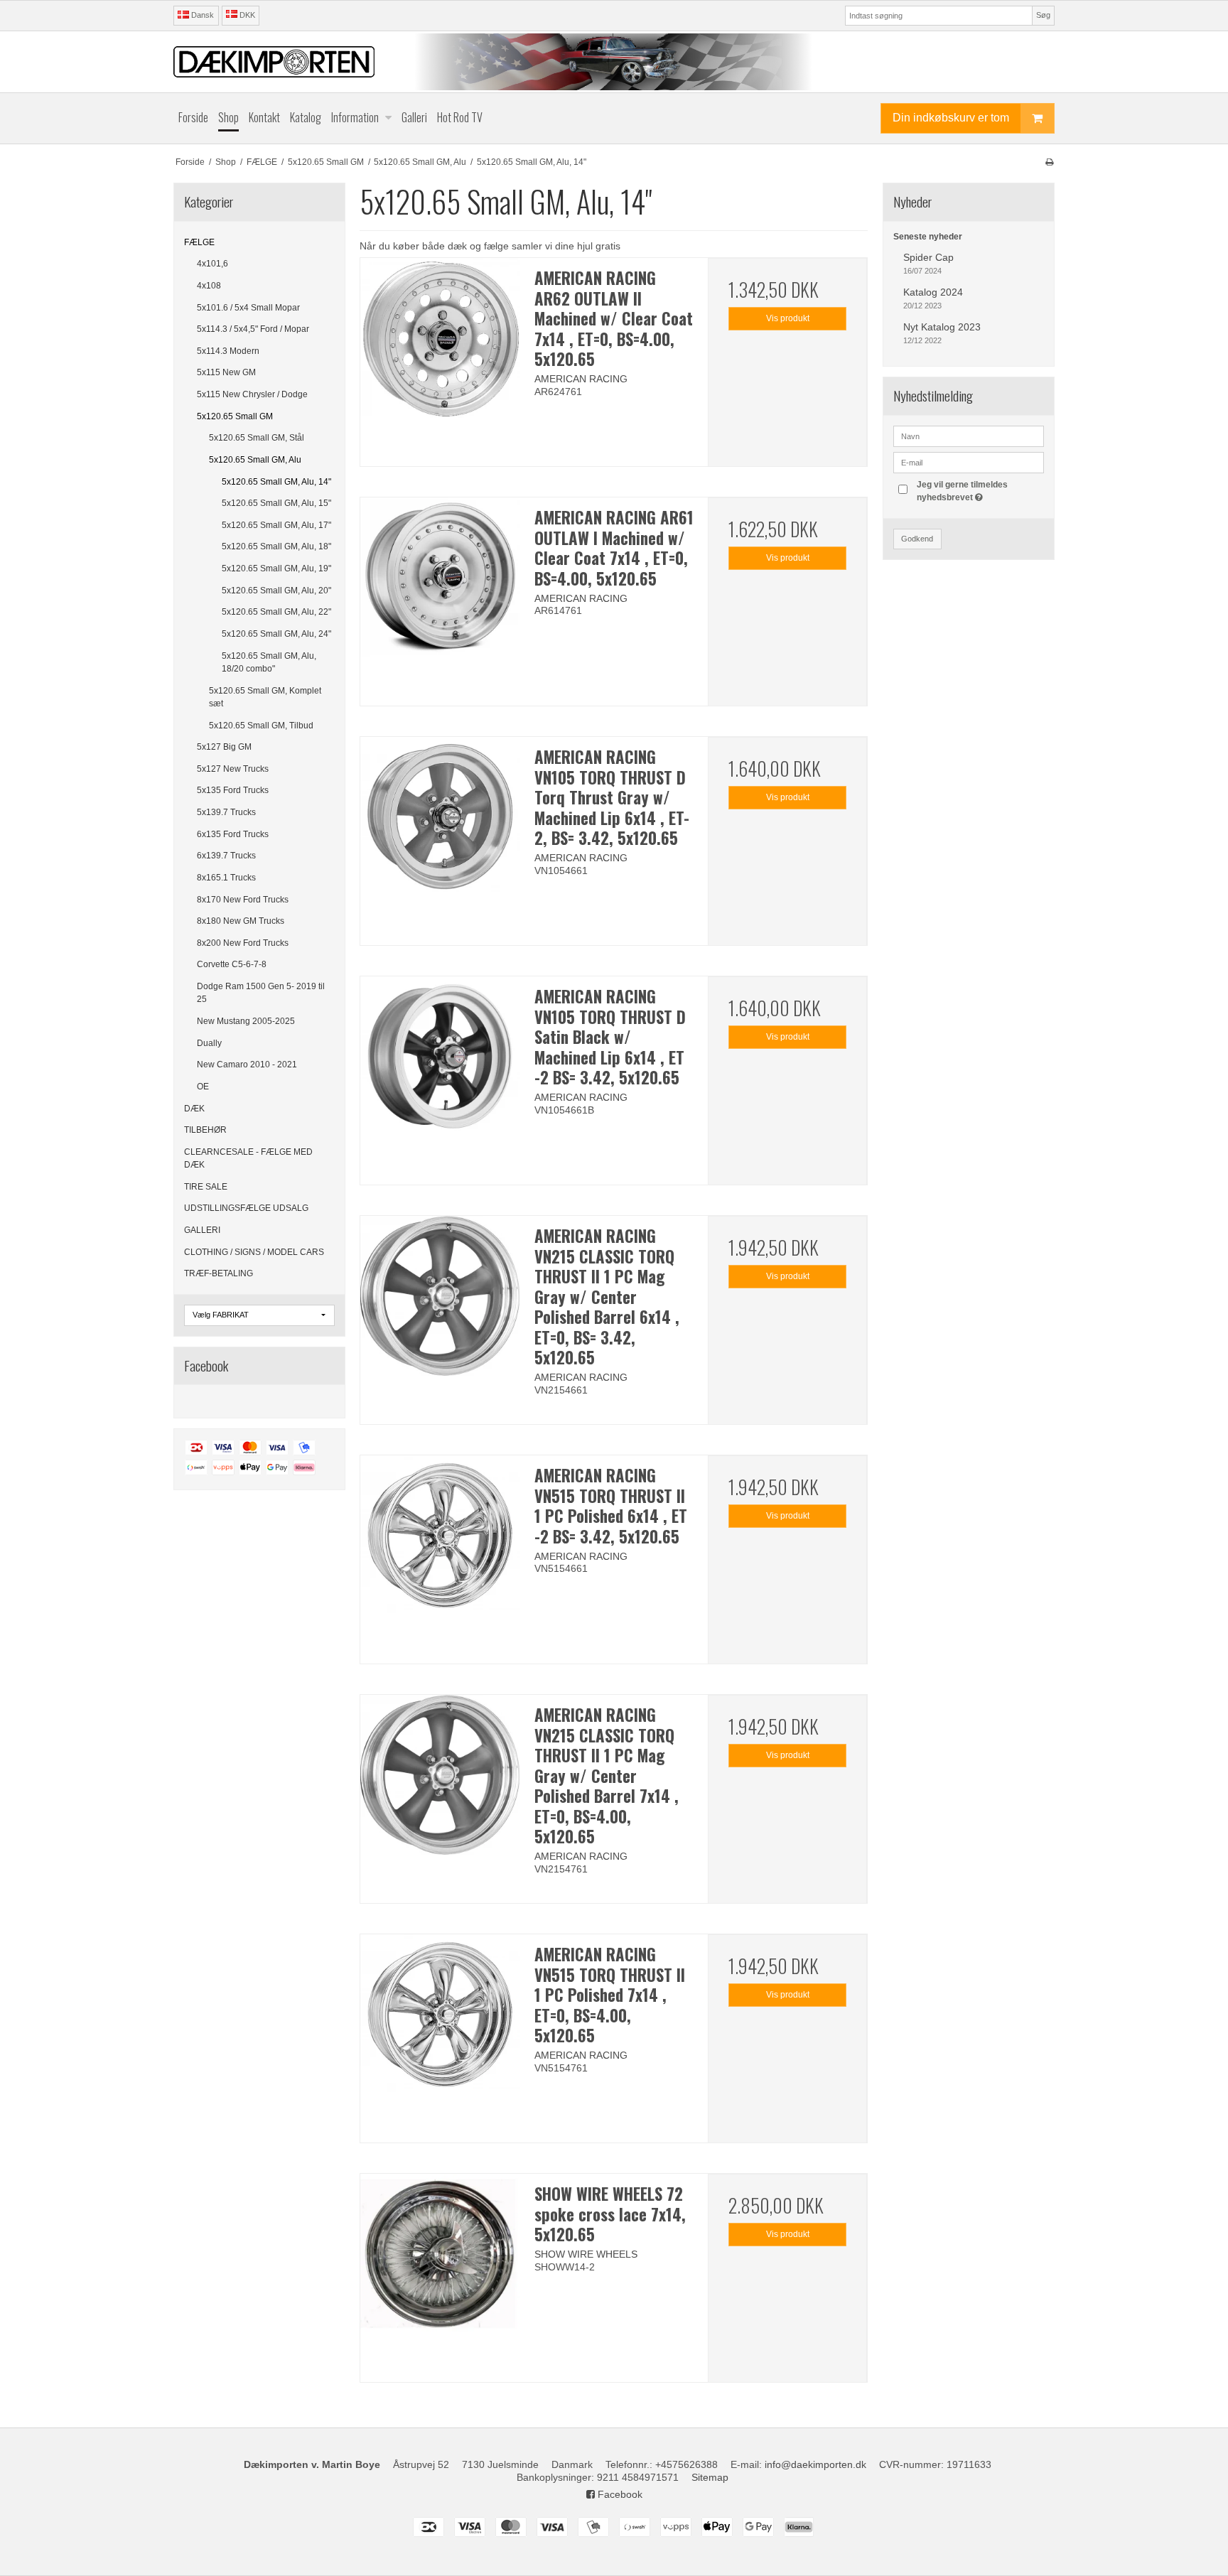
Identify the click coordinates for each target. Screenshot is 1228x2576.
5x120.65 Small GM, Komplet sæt (265, 697)
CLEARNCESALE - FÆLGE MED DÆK (248, 1158)
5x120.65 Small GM (235, 416)
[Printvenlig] (1049, 162)
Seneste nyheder (928, 237)
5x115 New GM (226, 372)
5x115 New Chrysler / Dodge (252, 394)
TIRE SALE (206, 1187)
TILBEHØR (205, 1130)
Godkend (917, 539)
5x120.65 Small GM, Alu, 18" (276, 546)
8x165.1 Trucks (226, 878)
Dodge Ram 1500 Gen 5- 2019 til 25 (261, 993)
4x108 (209, 286)
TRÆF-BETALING (219, 1273)
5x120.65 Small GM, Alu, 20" (276, 591)
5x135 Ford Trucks (233, 790)
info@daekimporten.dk (815, 2464)
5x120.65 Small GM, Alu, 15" (276, 503)
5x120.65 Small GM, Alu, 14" (276, 482)
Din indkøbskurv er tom (951, 118)
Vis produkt (788, 318)
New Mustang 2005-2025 (246, 1021)
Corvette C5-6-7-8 (232, 964)
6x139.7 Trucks (226, 856)
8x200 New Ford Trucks (243, 943)
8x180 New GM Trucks (241, 921)
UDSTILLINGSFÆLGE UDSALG (246, 1208)
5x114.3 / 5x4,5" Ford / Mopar (253, 329)
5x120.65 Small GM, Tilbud (261, 726)
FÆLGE (199, 242)
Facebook (619, 2494)
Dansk (201, 15)
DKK (247, 15)
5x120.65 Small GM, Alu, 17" (276, 525)
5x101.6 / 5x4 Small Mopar (248, 308)
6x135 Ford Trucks (233, 834)
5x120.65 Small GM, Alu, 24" (276, 634)
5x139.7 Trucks (226, 812)
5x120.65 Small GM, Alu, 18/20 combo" (269, 662)
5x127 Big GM (224, 747)
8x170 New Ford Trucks (243, 900)
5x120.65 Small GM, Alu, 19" (276, 568)
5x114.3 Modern (228, 351)
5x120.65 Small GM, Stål (257, 438)
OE (203, 1087)
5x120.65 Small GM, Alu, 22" (276, 612)
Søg (1043, 15)
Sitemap (710, 2477)
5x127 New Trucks (233, 769)
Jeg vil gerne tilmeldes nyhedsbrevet (979, 490)
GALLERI (202, 1230)
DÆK (194, 1109)
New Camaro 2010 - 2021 (247, 1065)
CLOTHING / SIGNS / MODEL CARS (254, 1252)
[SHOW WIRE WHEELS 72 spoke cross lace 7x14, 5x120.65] (440, 2253)
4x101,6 (212, 264)
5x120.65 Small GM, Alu (255, 460)
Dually (209, 1043)
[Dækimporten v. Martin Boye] (614, 62)
